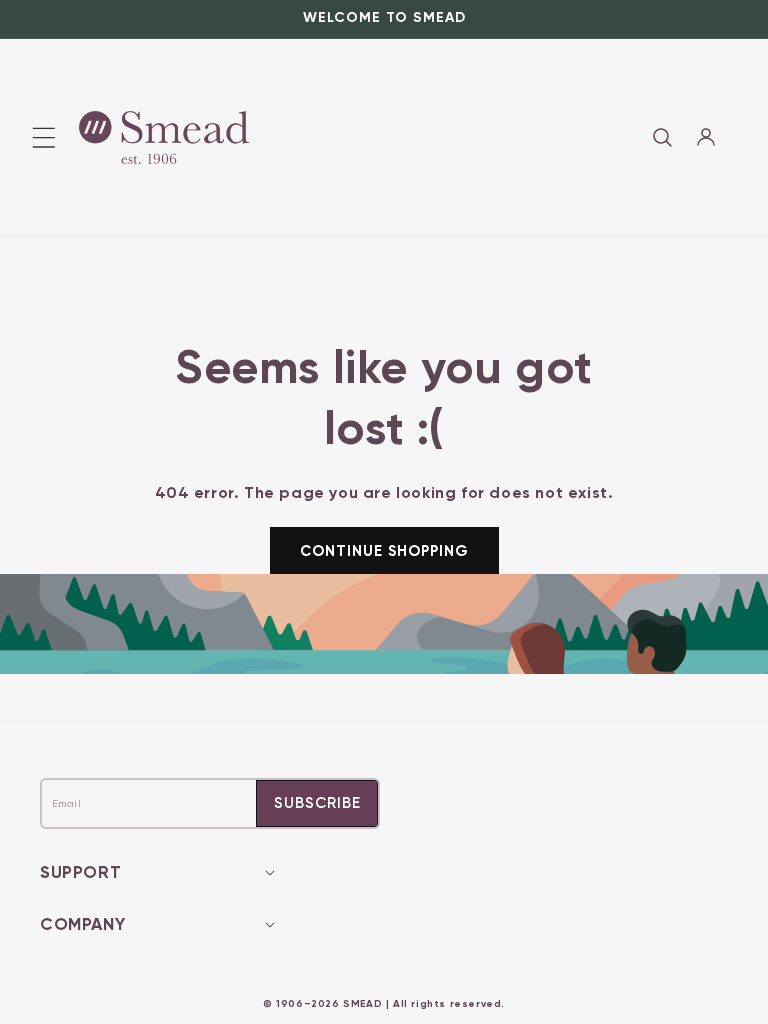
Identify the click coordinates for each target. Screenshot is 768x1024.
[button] (662, 137)
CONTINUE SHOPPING (384, 551)
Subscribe (317, 803)
